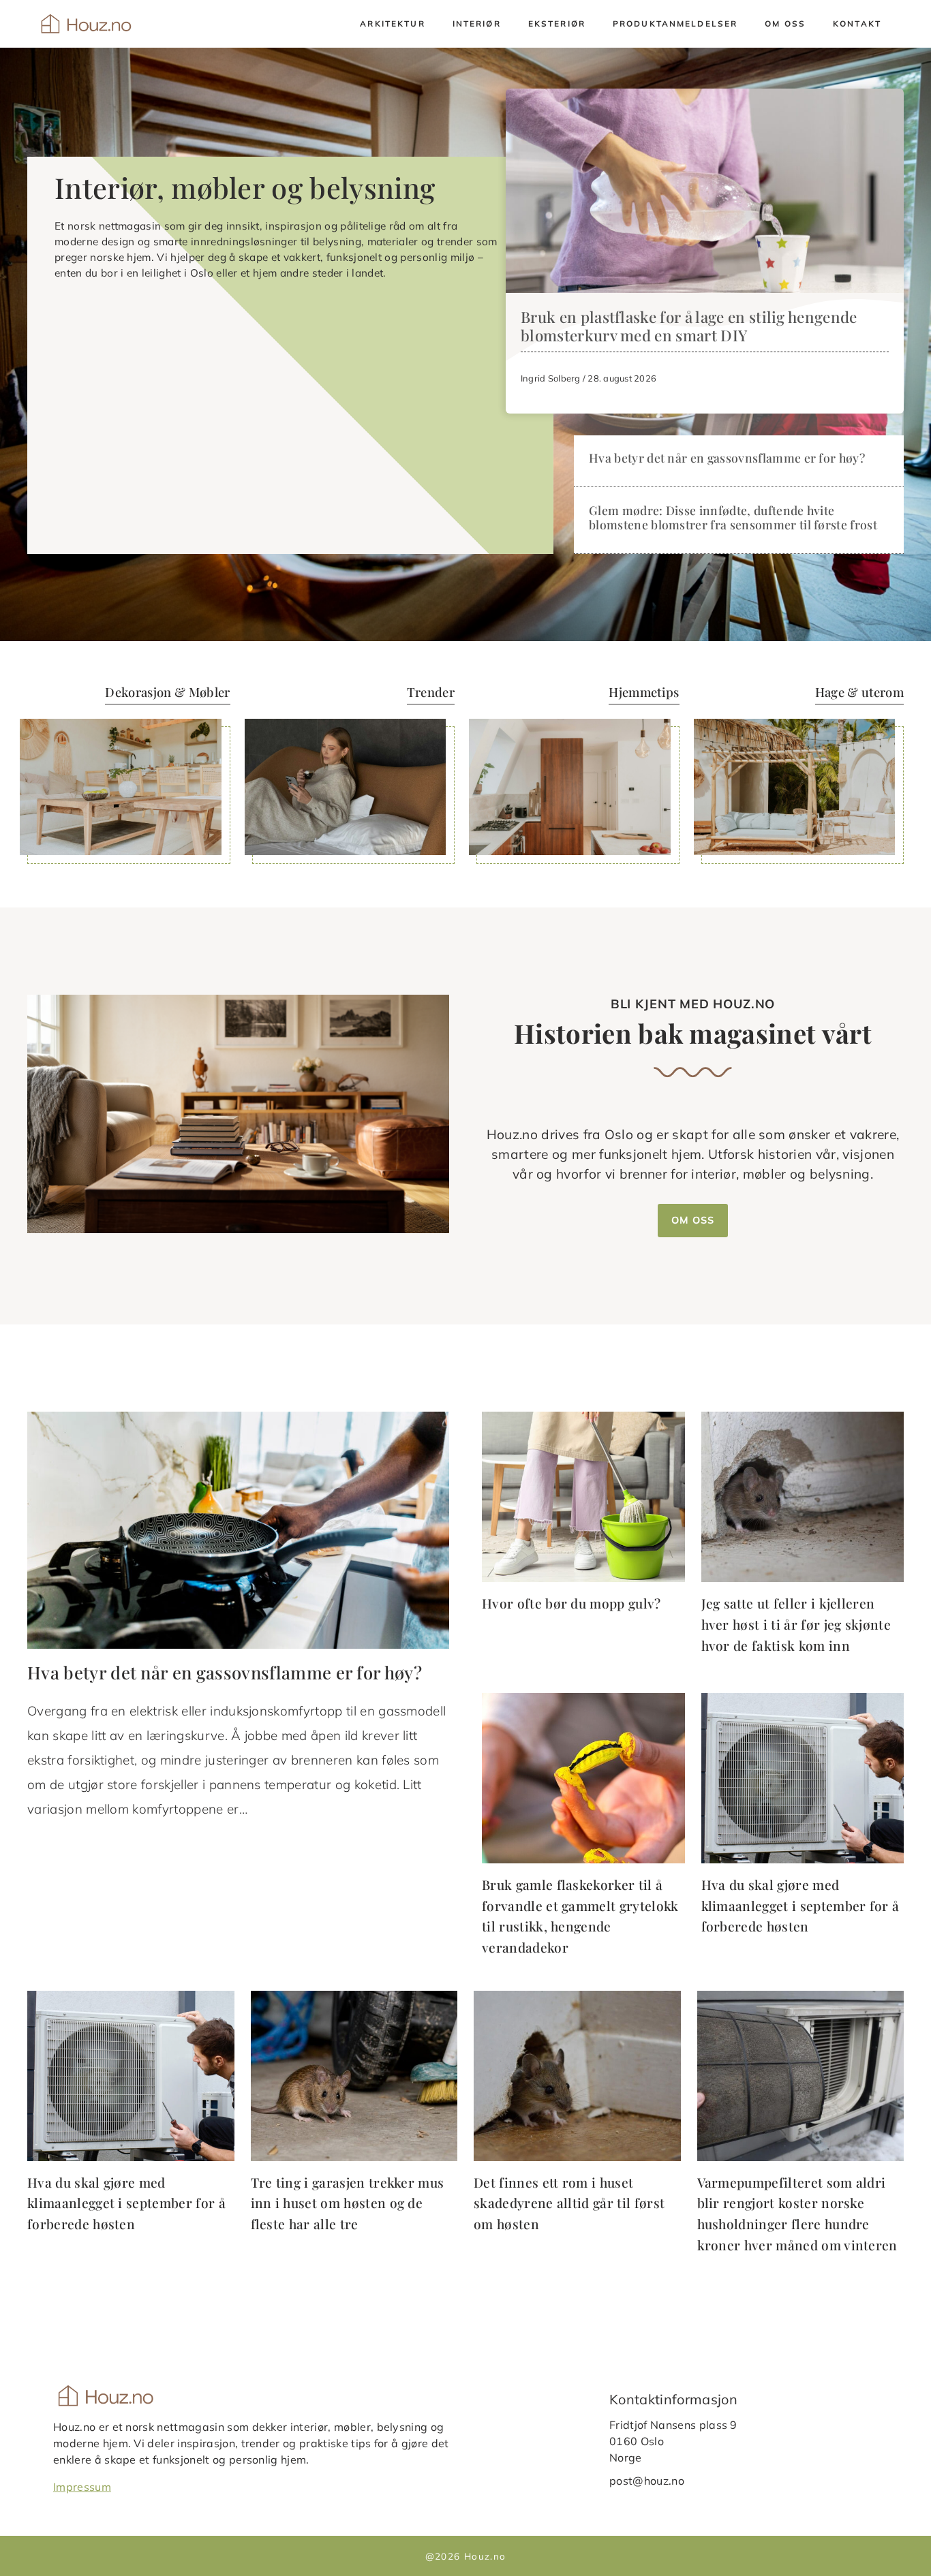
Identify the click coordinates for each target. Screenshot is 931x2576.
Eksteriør (557, 24)
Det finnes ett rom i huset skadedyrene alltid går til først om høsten (569, 2203)
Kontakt (857, 24)
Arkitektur (392, 24)
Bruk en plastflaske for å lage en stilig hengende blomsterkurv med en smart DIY (689, 326)
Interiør (477, 24)
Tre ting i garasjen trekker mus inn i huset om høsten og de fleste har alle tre (348, 2203)
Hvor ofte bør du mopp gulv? (571, 1603)
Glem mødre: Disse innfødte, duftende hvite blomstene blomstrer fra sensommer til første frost (733, 517)
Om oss (785, 24)
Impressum (82, 2486)
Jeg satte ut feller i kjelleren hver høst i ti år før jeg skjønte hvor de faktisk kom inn (796, 1624)
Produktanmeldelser (675, 24)
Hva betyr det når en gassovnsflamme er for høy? (727, 457)
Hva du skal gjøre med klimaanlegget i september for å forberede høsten (800, 1905)
